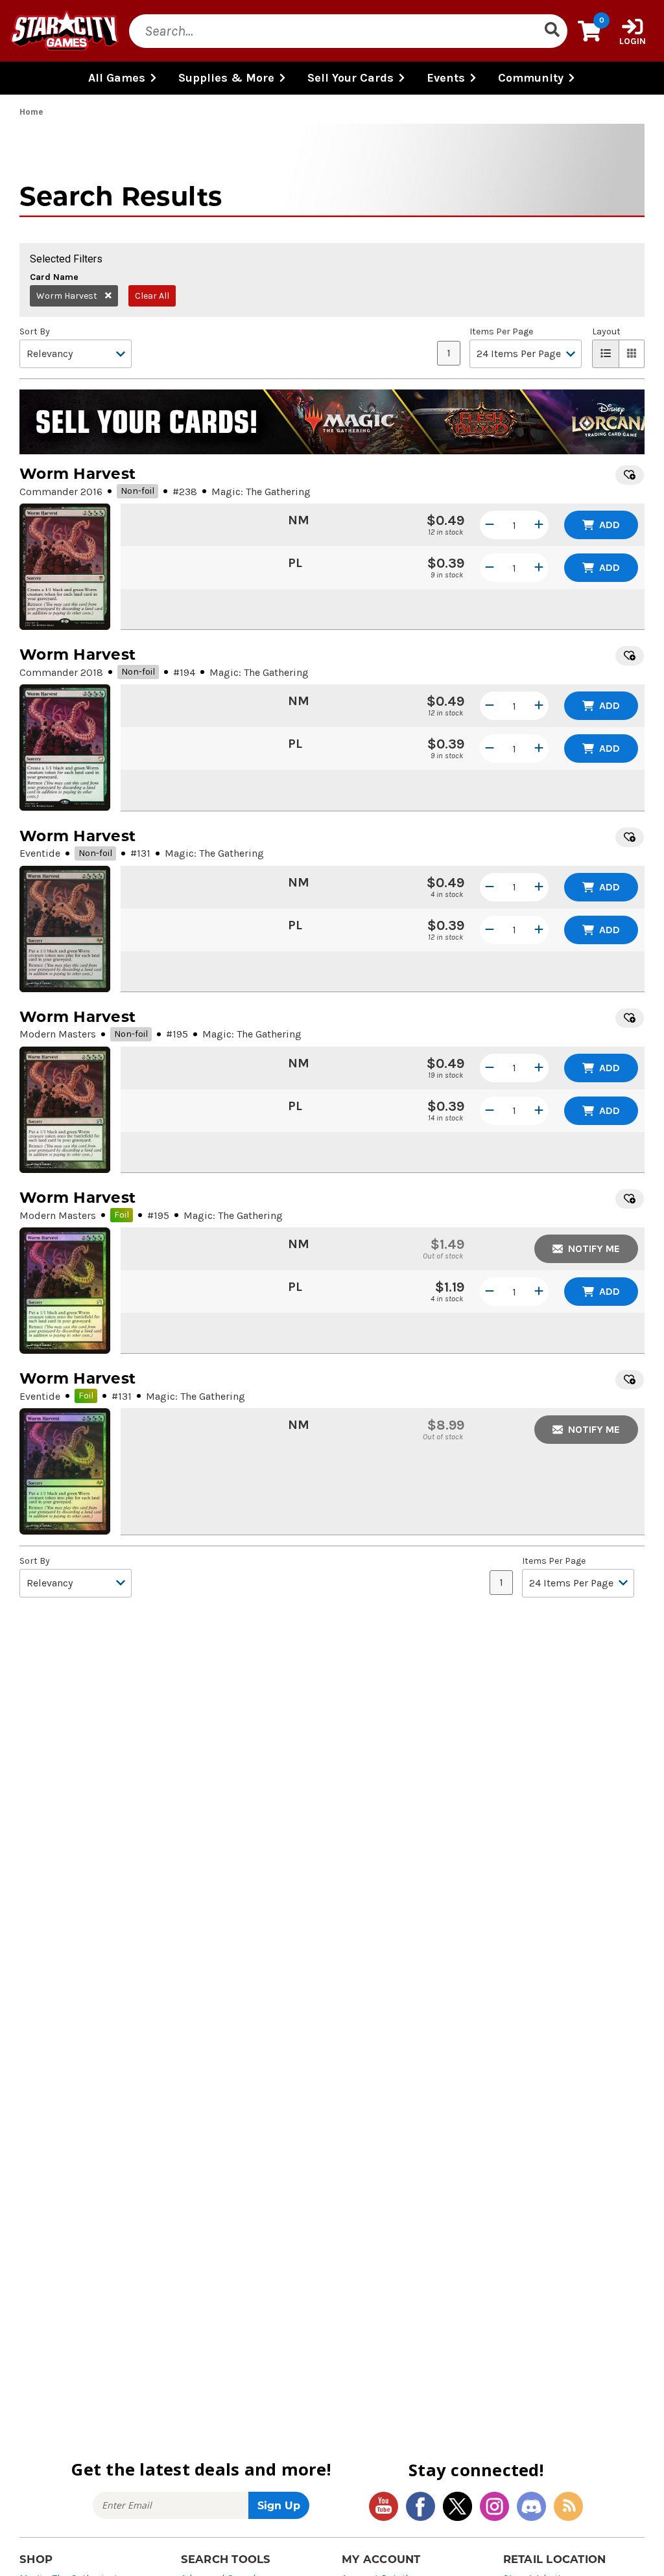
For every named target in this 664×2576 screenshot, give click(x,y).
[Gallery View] (632, 354)
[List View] (606, 354)
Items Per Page (501, 332)
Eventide (40, 853)
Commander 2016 (61, 492)
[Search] (552, 31)
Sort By (35, 332)
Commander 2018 (61, 672)
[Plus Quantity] (539, 525)
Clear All (152, 296)
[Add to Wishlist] (630, 475)
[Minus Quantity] (490, 525)
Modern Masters (58, 1034)
